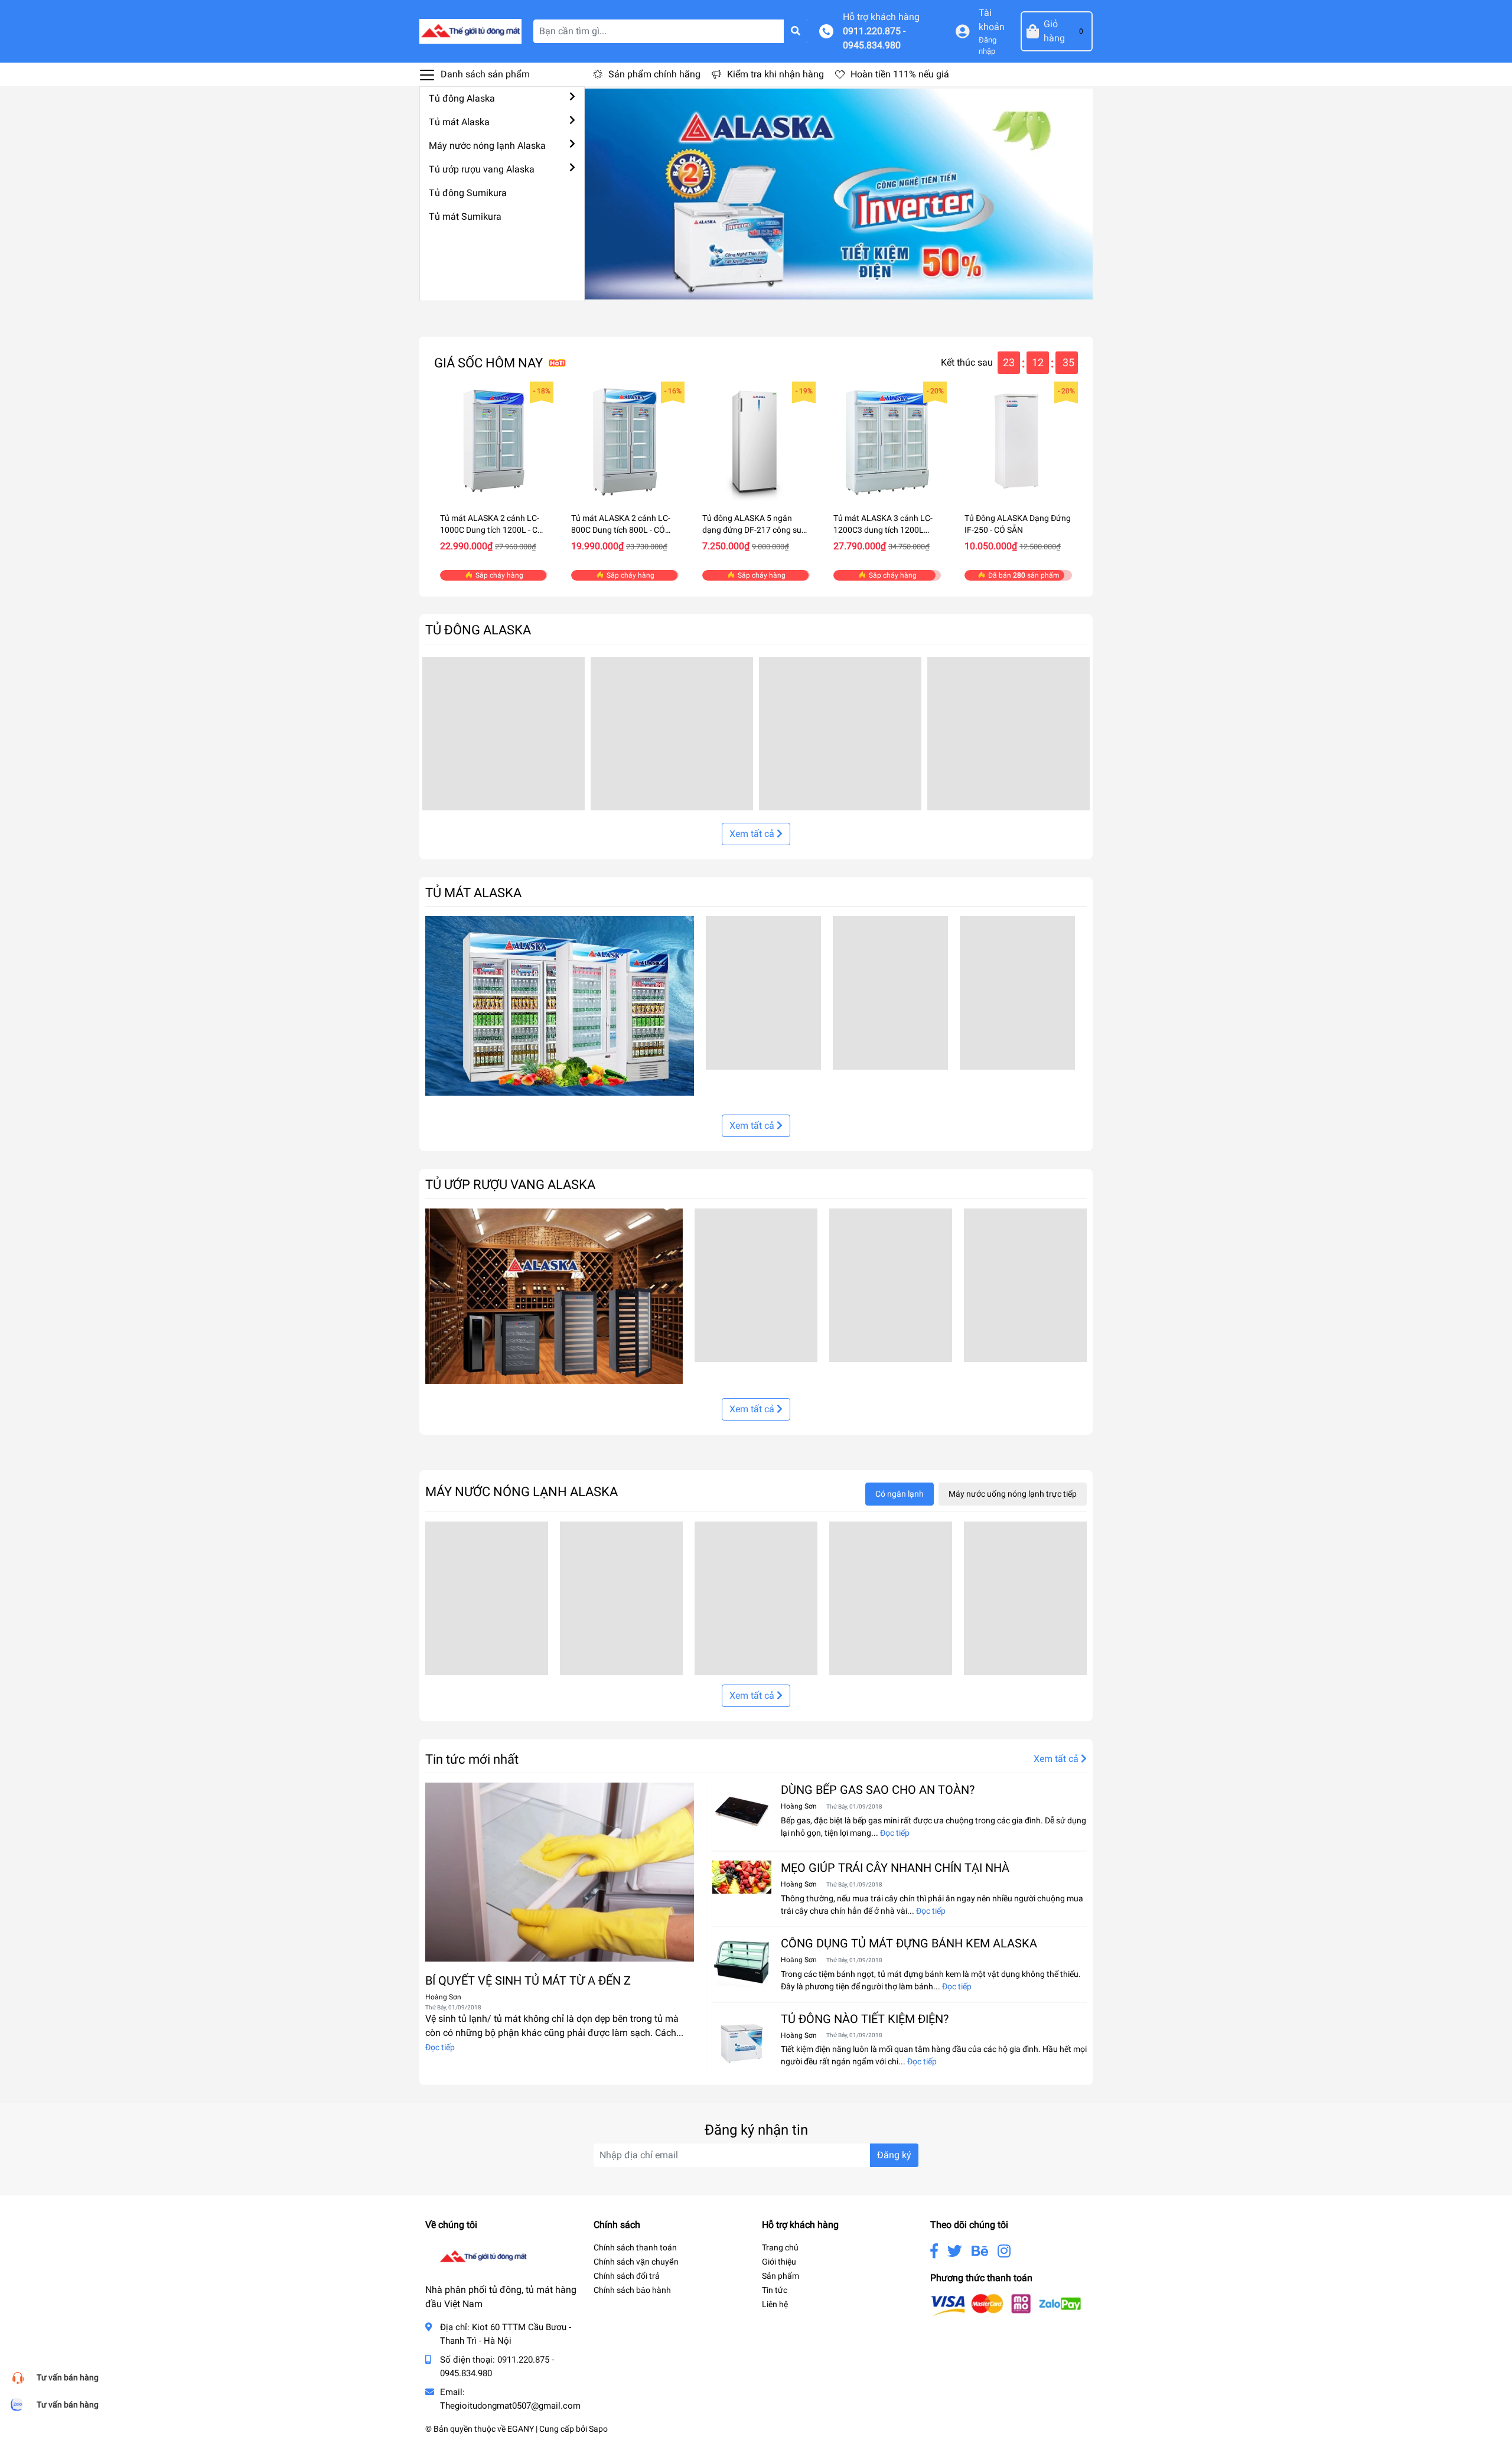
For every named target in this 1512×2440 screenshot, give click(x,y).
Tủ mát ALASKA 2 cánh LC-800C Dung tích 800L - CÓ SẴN (621, 530)
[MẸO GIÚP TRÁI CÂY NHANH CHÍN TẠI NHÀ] (742, 1877)
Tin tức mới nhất (472, 1759)
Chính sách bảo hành (632, 2290)
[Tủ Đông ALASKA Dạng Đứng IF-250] (1018, 441)
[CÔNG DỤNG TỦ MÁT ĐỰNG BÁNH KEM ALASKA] (742, 1962)
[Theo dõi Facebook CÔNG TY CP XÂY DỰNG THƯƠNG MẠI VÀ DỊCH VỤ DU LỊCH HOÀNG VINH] (934, 2251)
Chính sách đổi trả (627, 2276)
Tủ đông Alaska (462, 98)
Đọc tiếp (440, 2047)
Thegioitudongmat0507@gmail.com (510, 2406)
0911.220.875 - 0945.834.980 (874, 38)
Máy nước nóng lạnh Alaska (487, 146)
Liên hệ (775, 2304)
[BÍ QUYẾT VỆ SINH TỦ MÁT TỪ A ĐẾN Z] (560, 1872)
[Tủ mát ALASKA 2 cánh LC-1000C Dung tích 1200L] (494, 441)
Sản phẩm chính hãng (654, 74)
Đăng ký (894, 2155)
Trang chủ (780, 2247)
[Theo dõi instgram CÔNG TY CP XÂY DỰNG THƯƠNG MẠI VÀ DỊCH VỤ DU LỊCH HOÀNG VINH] (1004, 2251)
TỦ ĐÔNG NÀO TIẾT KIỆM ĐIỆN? (865, 2019)
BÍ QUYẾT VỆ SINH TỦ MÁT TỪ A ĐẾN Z (528, 1980)
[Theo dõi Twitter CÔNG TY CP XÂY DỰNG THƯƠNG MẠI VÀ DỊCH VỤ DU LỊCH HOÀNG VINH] (955, 2251)
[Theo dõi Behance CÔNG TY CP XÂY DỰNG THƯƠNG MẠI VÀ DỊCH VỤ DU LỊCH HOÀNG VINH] (980, 2251)
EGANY (521, 2429)
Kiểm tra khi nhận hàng (775, 74)
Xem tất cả (753, 834)
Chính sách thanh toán (635, 2247)
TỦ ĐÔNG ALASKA (478, 630)
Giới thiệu (779, 2262)
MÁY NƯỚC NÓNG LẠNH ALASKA (522, 1491)
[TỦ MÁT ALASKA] (560, 1006)
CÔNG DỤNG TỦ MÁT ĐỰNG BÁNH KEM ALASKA (909, 1943)
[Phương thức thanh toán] (1006, 2304)
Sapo (598, 2429)
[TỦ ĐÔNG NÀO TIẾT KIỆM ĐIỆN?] (742, 2041)
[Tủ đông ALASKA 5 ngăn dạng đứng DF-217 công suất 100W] (756, 441)
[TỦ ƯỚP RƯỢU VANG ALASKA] (554, 1295)
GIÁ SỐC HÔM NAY (488, 363)
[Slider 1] (839, 193)
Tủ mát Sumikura (465, 216)
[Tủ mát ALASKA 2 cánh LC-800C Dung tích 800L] (625, 441)
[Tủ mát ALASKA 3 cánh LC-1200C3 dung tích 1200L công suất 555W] (887, 441)
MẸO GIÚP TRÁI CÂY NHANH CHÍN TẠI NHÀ (895, 1868)
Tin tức (775, 2290)
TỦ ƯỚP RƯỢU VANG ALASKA (510, 1184)
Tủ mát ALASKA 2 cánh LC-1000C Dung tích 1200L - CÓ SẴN (492, 530)
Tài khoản (992, 20)
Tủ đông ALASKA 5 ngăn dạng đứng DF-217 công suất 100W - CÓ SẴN (756, 530)
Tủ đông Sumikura (468, 193)
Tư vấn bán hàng (68, 2377)
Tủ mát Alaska (459, 122)
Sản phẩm (781, 2276)
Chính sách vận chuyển (636, 2262)
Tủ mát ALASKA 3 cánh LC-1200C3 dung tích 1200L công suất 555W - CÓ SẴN (883, 530)
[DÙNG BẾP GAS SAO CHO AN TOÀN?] (742, 1812)
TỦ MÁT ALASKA (473, 892)
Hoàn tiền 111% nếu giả (900, 74)
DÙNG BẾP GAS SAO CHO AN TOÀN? (878, 1790)
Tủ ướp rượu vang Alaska (482, 169)
